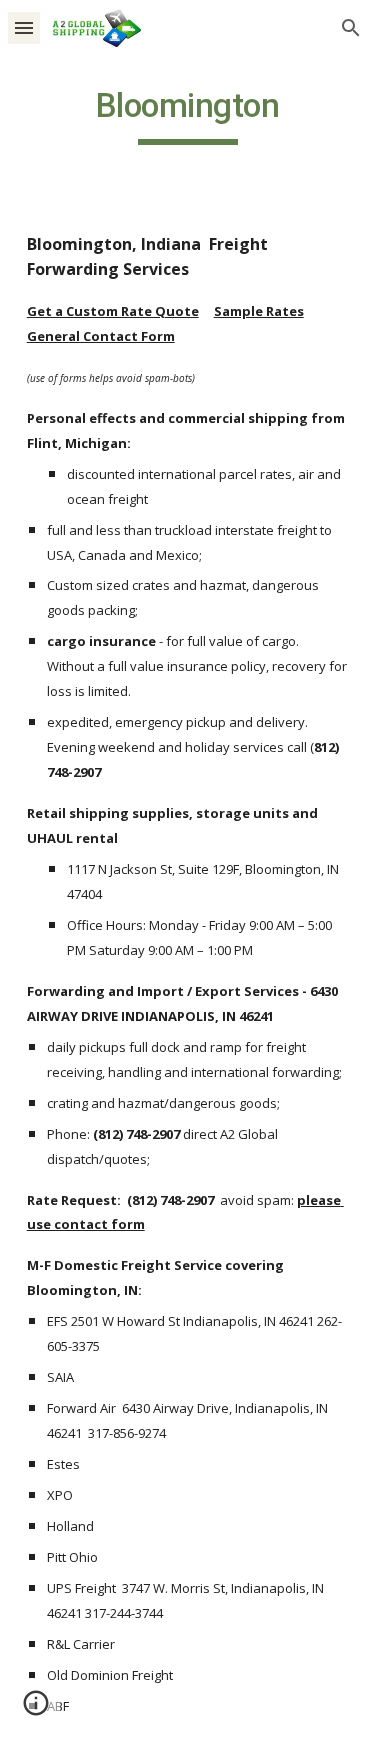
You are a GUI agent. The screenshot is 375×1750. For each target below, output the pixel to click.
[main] (188, 115)
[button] (24, 27)
